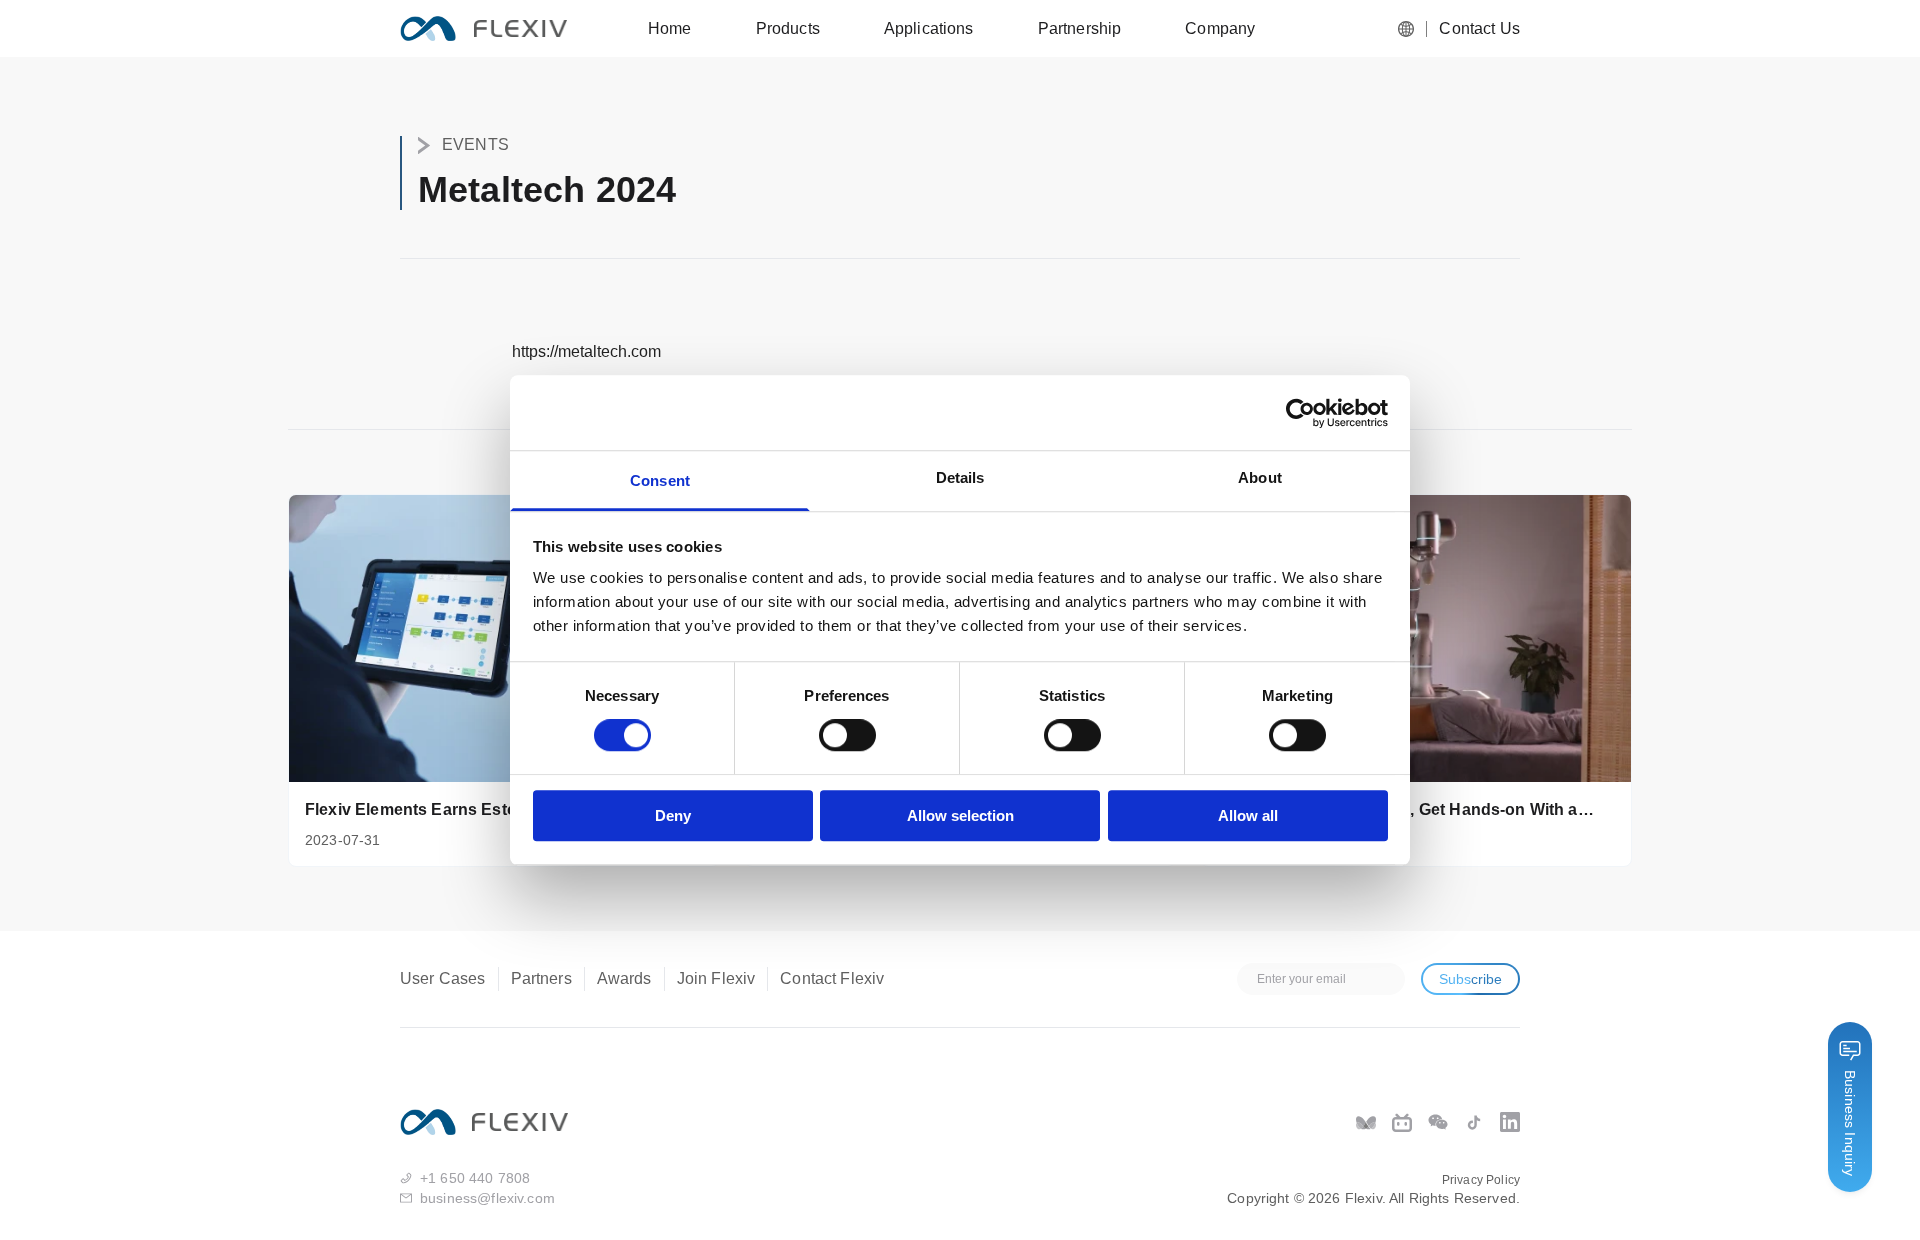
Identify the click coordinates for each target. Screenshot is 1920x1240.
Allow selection (960, 815)
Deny (673, 815)
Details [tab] (960, 477)
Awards (624, 978)
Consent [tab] (660, 480)
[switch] (847, 736)
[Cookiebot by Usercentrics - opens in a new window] (1300, 413)
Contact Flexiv (832, 978)
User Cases (443, 978)
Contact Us (1479, 28)
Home (670, 28)
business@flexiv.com (487, 1198)
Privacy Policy (1481, 1180)
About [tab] (1260, 477)
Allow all (1248, 815)
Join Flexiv (716, 978)
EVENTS (475, 144)
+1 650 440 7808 (475, 1178)
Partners (541, 978)
